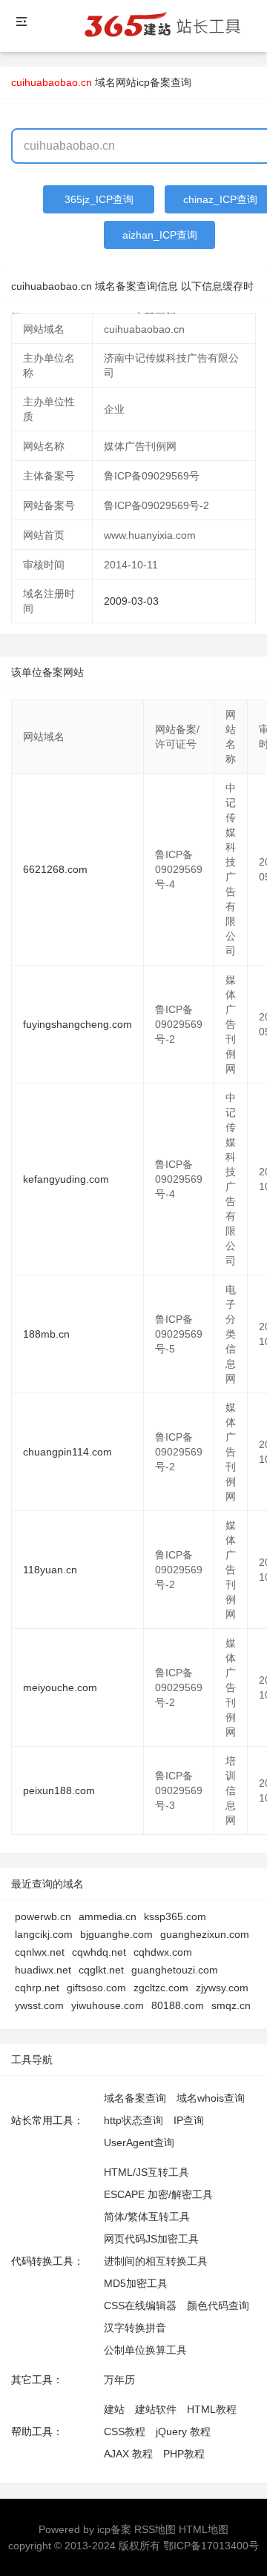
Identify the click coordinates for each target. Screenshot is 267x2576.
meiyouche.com (60, 1687)
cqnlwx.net (40, 1952)
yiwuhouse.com (108, 2005)
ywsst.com (39, 2005)
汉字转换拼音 (135, 2328)
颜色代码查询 (218, 2306)
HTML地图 (204, 2529)
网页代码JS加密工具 (151, 2239)
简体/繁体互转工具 (147, 2217)
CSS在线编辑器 (140, 2306)
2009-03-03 (131, 601)
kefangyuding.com (66, 1179)
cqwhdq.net (99, 1952)
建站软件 (156, 2409)
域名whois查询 (211, 2098)
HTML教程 (212, 2409)
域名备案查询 (135, 2098)
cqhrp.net (37, 1988)
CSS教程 (125, 2431)
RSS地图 (155, 2529)
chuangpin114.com (67, 1452)
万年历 (119, 2380)
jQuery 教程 (183, 2431)
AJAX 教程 (128, 2454)
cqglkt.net (101, 1970)
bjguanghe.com (116, 1934)
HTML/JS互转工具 (146, 2172)
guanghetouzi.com (175, 1970)
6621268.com (55, 869)
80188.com (178, 2005)
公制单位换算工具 (145, 2350)
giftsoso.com (96, 1988)
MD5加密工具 (136, 2283)
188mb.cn (46, 1334)
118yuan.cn (50, 1570)
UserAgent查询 (139, 2142)
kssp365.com (175, 1916)
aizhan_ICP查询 (160, 235)
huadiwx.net (43, 1970)
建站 (114, 2409)
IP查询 (189, 2120)
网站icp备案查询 (154, 82)
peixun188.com (59, 1790)
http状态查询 (133, 2120)
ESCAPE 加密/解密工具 (158, 2194)
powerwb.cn (43, 1916)
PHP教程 (184, 2454)
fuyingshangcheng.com (78, 1024)
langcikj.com (44, 1934)
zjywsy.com (222, 1988)
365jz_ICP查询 (99, 199)
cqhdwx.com (163, 1952)
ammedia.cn (108, 1916)
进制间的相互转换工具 (156, 2261)
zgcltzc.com (161, 1988)
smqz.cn (231, 2005)
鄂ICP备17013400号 (211, 2546)
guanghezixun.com (205, 1934)
